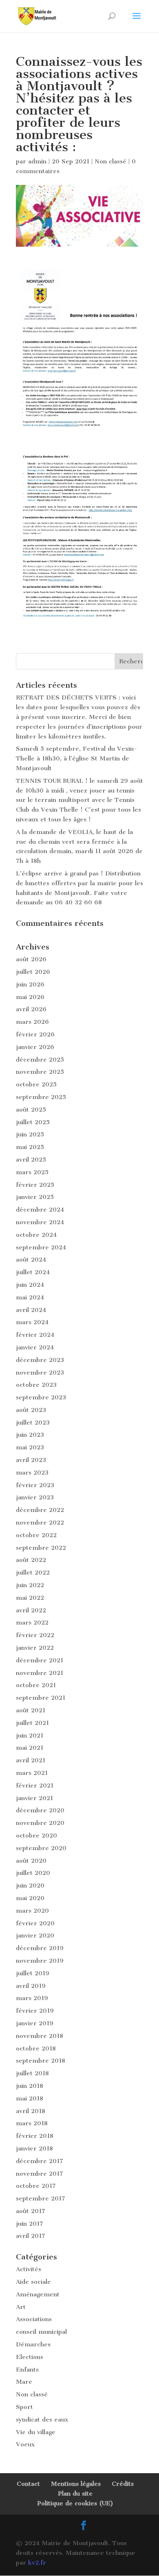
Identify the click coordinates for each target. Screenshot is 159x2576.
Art (21, 2307)
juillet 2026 (33, 972)
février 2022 (35, 1635)
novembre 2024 (40, 1222)
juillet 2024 (33, 1272)
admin (37, 161)
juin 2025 (30, 1134)
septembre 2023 (41, 1397)
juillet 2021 (32, 1723)
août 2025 (31, 1110)
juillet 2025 (33, 1122)
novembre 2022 (40, 1523)
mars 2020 (32, 1911)
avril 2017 (31, 2236)
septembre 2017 (41, 2198)
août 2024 (31, 1260)
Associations (34, 2319)
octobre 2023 (36, 1385)
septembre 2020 (41, 1848)
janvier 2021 (34, 1798)
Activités (29, 2269)
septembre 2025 (41, 1097)
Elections (30, 2357)
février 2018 (35, 2136)
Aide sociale (33, 2282)
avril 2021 (31, 1760)
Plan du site (75, 2493)
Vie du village (36, 2432)
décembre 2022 (40, 1510)
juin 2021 (30, 1735)
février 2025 (35, 1185)
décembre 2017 (40, 2161)
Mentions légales (76, 2484)
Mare (24, 2382)
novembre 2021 (40, 1673)
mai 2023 (30, 1447)
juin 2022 (30, 1585)
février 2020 (35, 1923)
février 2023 (35, 1485)
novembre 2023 (40, 1373)
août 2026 (31, 959)
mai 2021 (30, 1748)
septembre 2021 (41, 1698)
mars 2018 (32, 2123)
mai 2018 (30, 2098)
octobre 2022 (36, 1535)
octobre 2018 (36, 2048)
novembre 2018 (40, 2036)
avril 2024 (31, 1310)
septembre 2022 (41, 1548)
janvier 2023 (35, 1497)
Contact (28, 2484)
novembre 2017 (40, 2174)
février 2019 (35, 2011)
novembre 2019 (40, 1961)
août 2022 (31, 1560)
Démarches (33, 2344)
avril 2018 (31, 2111)
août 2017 (31, 2211)
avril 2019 (31, 1986)
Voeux (25, 2444)
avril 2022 (31, 1610)
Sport (24, 2407)
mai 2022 (30, 1598)
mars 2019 (32, 1998)
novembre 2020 (40, 1823)
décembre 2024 (40, 1210)
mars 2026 (32, 1022)
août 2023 (31, 1410)
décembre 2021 (40, 1660)
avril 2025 (31, 1160)
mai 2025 (30, 1147)
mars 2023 (32, 1473)
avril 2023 (31, 1460)
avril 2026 (31, 1009)
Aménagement (38, 2294)
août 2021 (31, 1710)
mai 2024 (30, 1297)
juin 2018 (30, 2086)
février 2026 (35, 1034)
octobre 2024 (36, 1235)
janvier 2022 (35, 1648)
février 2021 (35, 1785)
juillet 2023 (33, 1423)
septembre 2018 (41, 2061)
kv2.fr (37, 2563)
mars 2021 (32, 1773)
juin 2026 (30, 984)
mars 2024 (32, 1322)
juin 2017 (30, 2224)
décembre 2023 (40, 1360)
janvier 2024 (35, 1347)
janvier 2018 (34, 2148)
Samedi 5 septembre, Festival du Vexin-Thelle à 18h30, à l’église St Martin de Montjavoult (76, 758)
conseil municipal (41, 2332)
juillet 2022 (33, 1573)
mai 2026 (30, 997)
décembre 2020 (40, 1810)
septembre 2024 (41, 1247)
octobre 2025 (36, 1084)
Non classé (110, 161)
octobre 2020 (36, 1835)
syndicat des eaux (42, 2420)
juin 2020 (30, 1885)
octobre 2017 (36, 2186)
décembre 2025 (40, 1060)
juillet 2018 (32, 2073)
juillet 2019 (33, 1973)
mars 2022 (32, 1622)
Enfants (27, 2370)
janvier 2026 (35, 1047)
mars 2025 (32, 1172)
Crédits (123, 2484)
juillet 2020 (33, 1873)
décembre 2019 (40, 1948)
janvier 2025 (35, 1197)
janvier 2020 (35, 1935)
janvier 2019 (35, 2023)
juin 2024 (30, 1285)
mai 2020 (30, 1898)
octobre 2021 (36, 1685)
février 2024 (35, 1335)
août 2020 (31, 1861)
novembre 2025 (40, 1072)
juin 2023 (30, 1435)
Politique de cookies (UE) (75, 2503)
